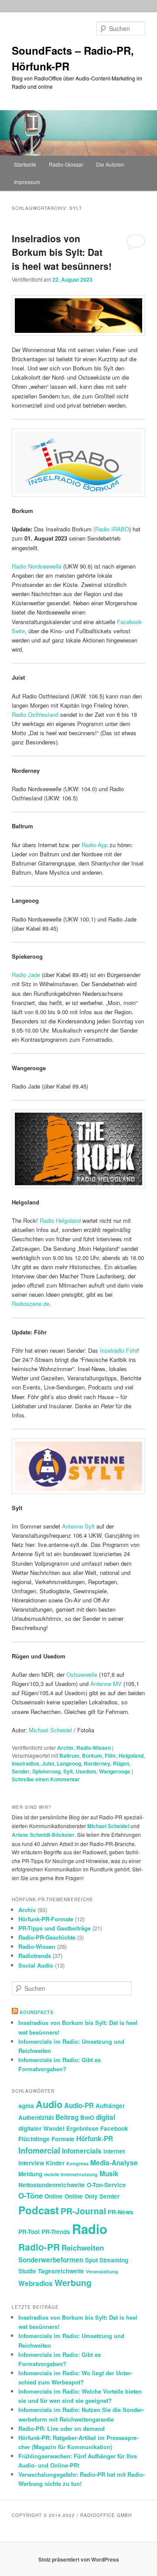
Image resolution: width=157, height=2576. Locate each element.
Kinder (55, 2163)
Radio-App (95, 845)
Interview (31, 2163)
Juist (48, 1763)
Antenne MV (106, 1684)
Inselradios (26, 1763)
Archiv (65, 1748)
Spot (91, 2260)
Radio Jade (26, 975)
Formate (63, 2139)
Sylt (68, 1771)
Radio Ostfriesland (35, 714)
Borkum (92, 1756)
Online (54, 2196)
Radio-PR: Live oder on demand (61, 2428)
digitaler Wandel (41, 2128)
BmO (87, 2117)
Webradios (36, 2283)
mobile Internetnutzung (71, 2174)
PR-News (121, 2212)
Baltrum (69, 1756)
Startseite (25, 164)
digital (106, 2117)
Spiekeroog (46, 1771)
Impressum (27, 182)
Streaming (114, 2260)
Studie (27, 2271)
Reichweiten (83, 2248)
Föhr (110, 1756)
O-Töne (31, 2196)
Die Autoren (110, 164)
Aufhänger (110, 2106)
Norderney (97, 1763)
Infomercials (82, 2151)
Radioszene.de (31, 1304)
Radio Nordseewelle (37, 566)
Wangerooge (115, 1771)
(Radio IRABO (111, 529)
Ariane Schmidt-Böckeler (43, 1835)
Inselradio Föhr (119, 1350)
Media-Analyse (114, 2163)
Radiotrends (35, 1956)
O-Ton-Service (106, 2185)
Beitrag (67, 2117)
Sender (21, 1771)
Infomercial (39, 2150)
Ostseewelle (82, 1674)
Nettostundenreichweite (52, 2185)
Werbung (73, 2283)
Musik (109, 2174)
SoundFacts (37, 2012)
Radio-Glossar (66, 164)
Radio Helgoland (60, 1220)
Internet (114, 2151)
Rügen (121, 1763)
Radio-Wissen (94, 1748)
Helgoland (131, 1756)
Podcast (39, 2210)
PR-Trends (56, 2232)
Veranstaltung (102, 2271)
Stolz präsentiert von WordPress (79, 2559)
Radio (90, 2229)
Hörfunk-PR (95, 2139)
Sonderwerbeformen (51, 2260)
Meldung (30, 2174)
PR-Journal (83, 2211)
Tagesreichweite (61, 2271)
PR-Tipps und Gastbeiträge (55, 1928)
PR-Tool (29, 2232)
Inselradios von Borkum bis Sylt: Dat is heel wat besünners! (62, 252)
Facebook (114, 2128)
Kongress (77, 2163)
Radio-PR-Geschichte (47, 1937)
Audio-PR (79, 2105)
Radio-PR (39, 2247)
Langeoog (69, 1763)
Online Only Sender (92, 2196)
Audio (49, 2104)
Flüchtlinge (34, 2139)
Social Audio (36, 1965)
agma (26, 2106)
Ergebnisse (82, 2128)
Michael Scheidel (50, 1730)
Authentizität (36, 2117)
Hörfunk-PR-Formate (46, 1919)
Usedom (86, 1771)
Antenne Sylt (78, 1526)
